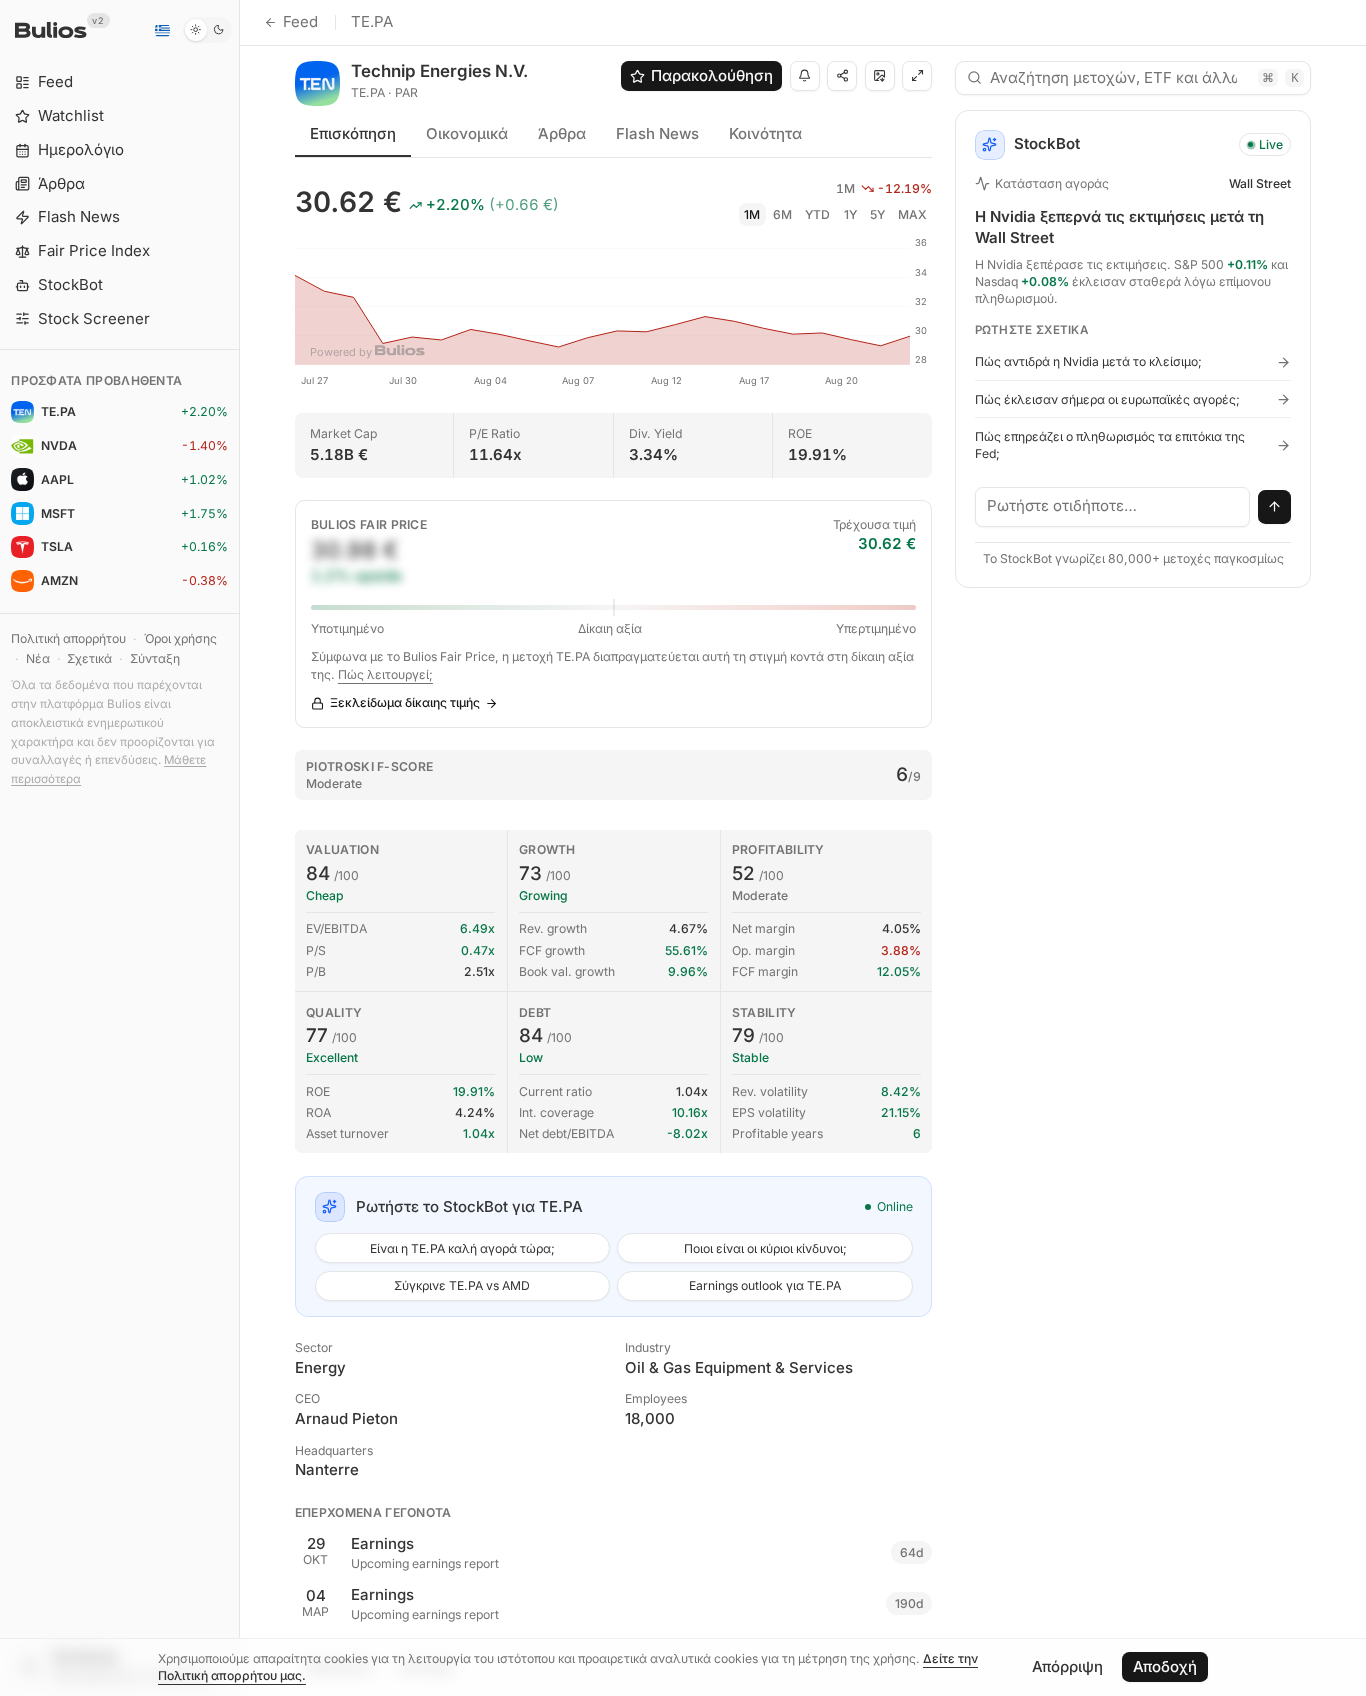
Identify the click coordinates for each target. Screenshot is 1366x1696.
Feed (300, 21)
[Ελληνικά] (162, 30)
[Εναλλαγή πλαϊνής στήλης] (239, 848)
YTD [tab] (817, 214)
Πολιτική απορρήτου (68, 638)
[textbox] (1113, 507)
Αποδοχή (1165, 1666)
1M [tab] (752, 214)
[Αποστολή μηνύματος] (1275, 507)
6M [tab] (782, 214)
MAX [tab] (912, 214)
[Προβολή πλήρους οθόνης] (917, 76)
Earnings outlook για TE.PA (765, 1285)
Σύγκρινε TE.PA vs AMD (462, 1285)
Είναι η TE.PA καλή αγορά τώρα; (462, 1248)
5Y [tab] (877, 214)
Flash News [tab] (657, 133)
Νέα (38, 658)
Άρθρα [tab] (562, 133)
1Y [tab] (850, 214)
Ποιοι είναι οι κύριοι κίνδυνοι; (765, 1248)
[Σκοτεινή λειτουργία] (207, 30)
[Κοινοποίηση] (842, 76)
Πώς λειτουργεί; (385, 674)
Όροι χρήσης (180, 638)
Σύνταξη (155, 658)
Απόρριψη (1067, 1666)
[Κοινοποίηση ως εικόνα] (880, 76)
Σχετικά (89, 658)
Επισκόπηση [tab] (353, 133)
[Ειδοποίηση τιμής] (805, 76)
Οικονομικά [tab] (467, 133)
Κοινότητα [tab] (765, 133)
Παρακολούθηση (712, 75)
